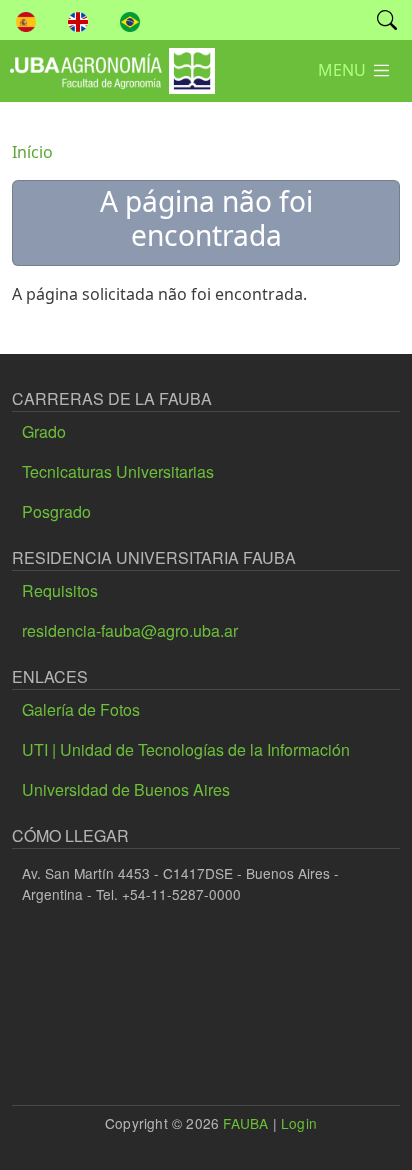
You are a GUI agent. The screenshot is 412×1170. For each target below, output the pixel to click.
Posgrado (56, 511)
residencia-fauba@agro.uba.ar (130, 630)
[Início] (107, 62)
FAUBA (245, 1123)
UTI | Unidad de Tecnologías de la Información (186, 749)
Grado (44, 431)
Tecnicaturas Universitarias (118, 471)
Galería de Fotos (81, 709)
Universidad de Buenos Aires (126, 789)
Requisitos (60, 590)
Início (32, 152)
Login (299, 1123)
